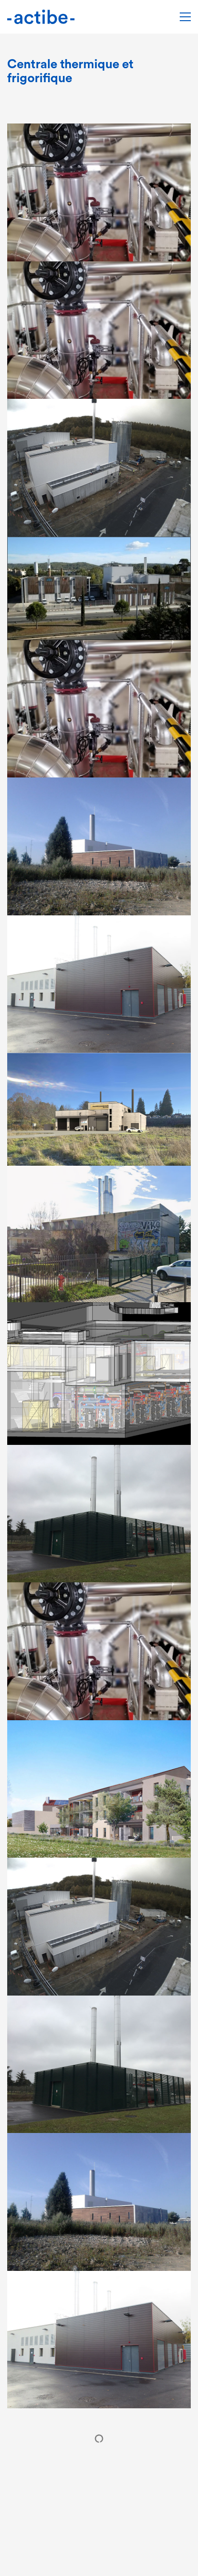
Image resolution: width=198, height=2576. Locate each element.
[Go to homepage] (41, 17)
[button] (185, 17)
